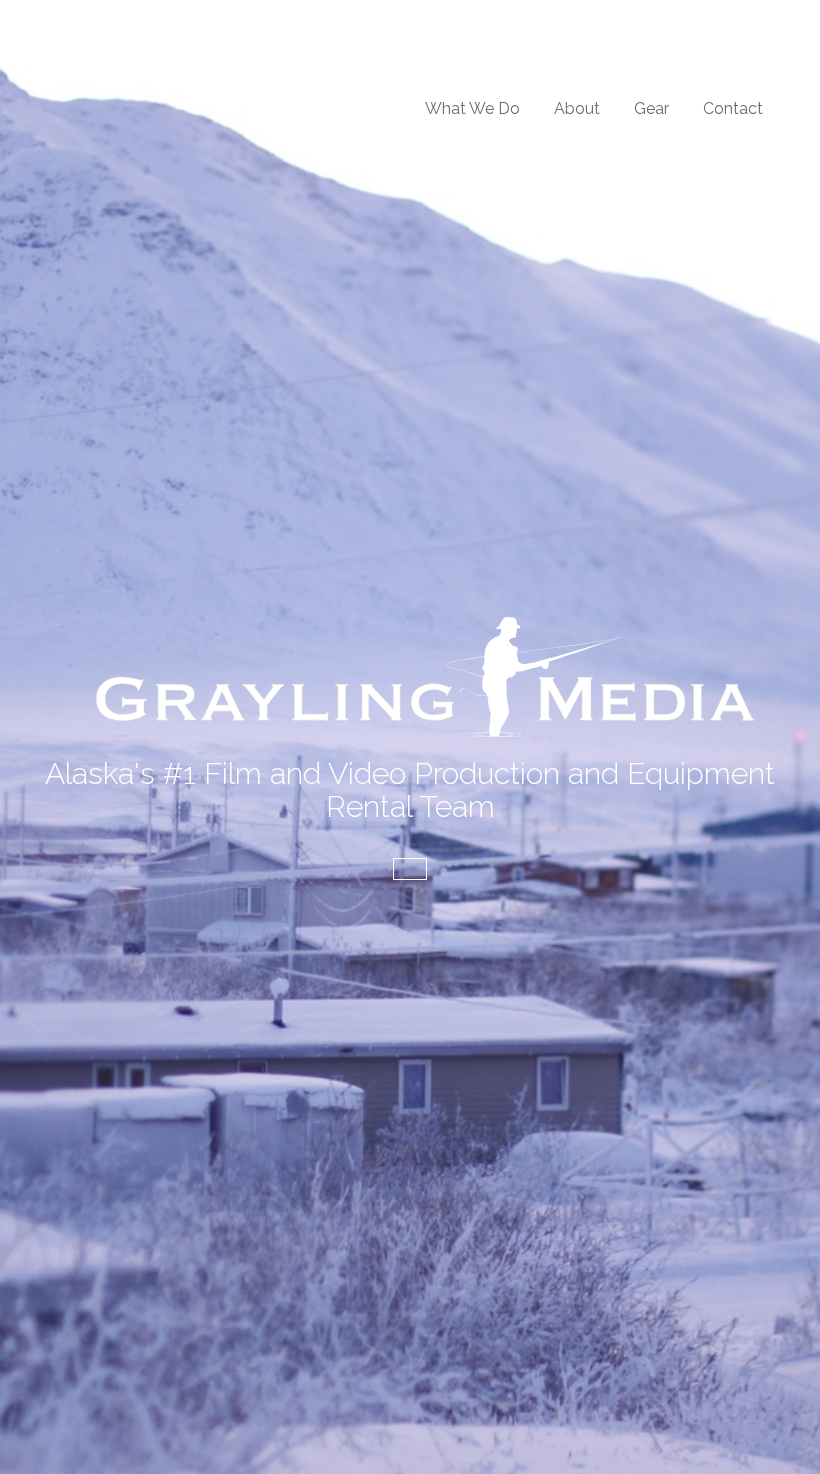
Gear (651, 108)
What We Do (472, 108)
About (577, 108)
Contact (733, 108)
